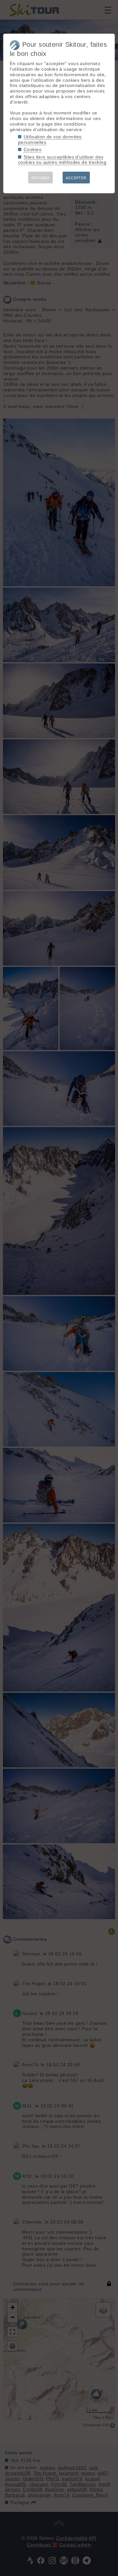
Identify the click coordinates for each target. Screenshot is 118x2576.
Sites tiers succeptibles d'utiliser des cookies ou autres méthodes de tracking (62, 160)
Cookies (32, 149)
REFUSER (40, 178)
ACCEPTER (76, 178)
